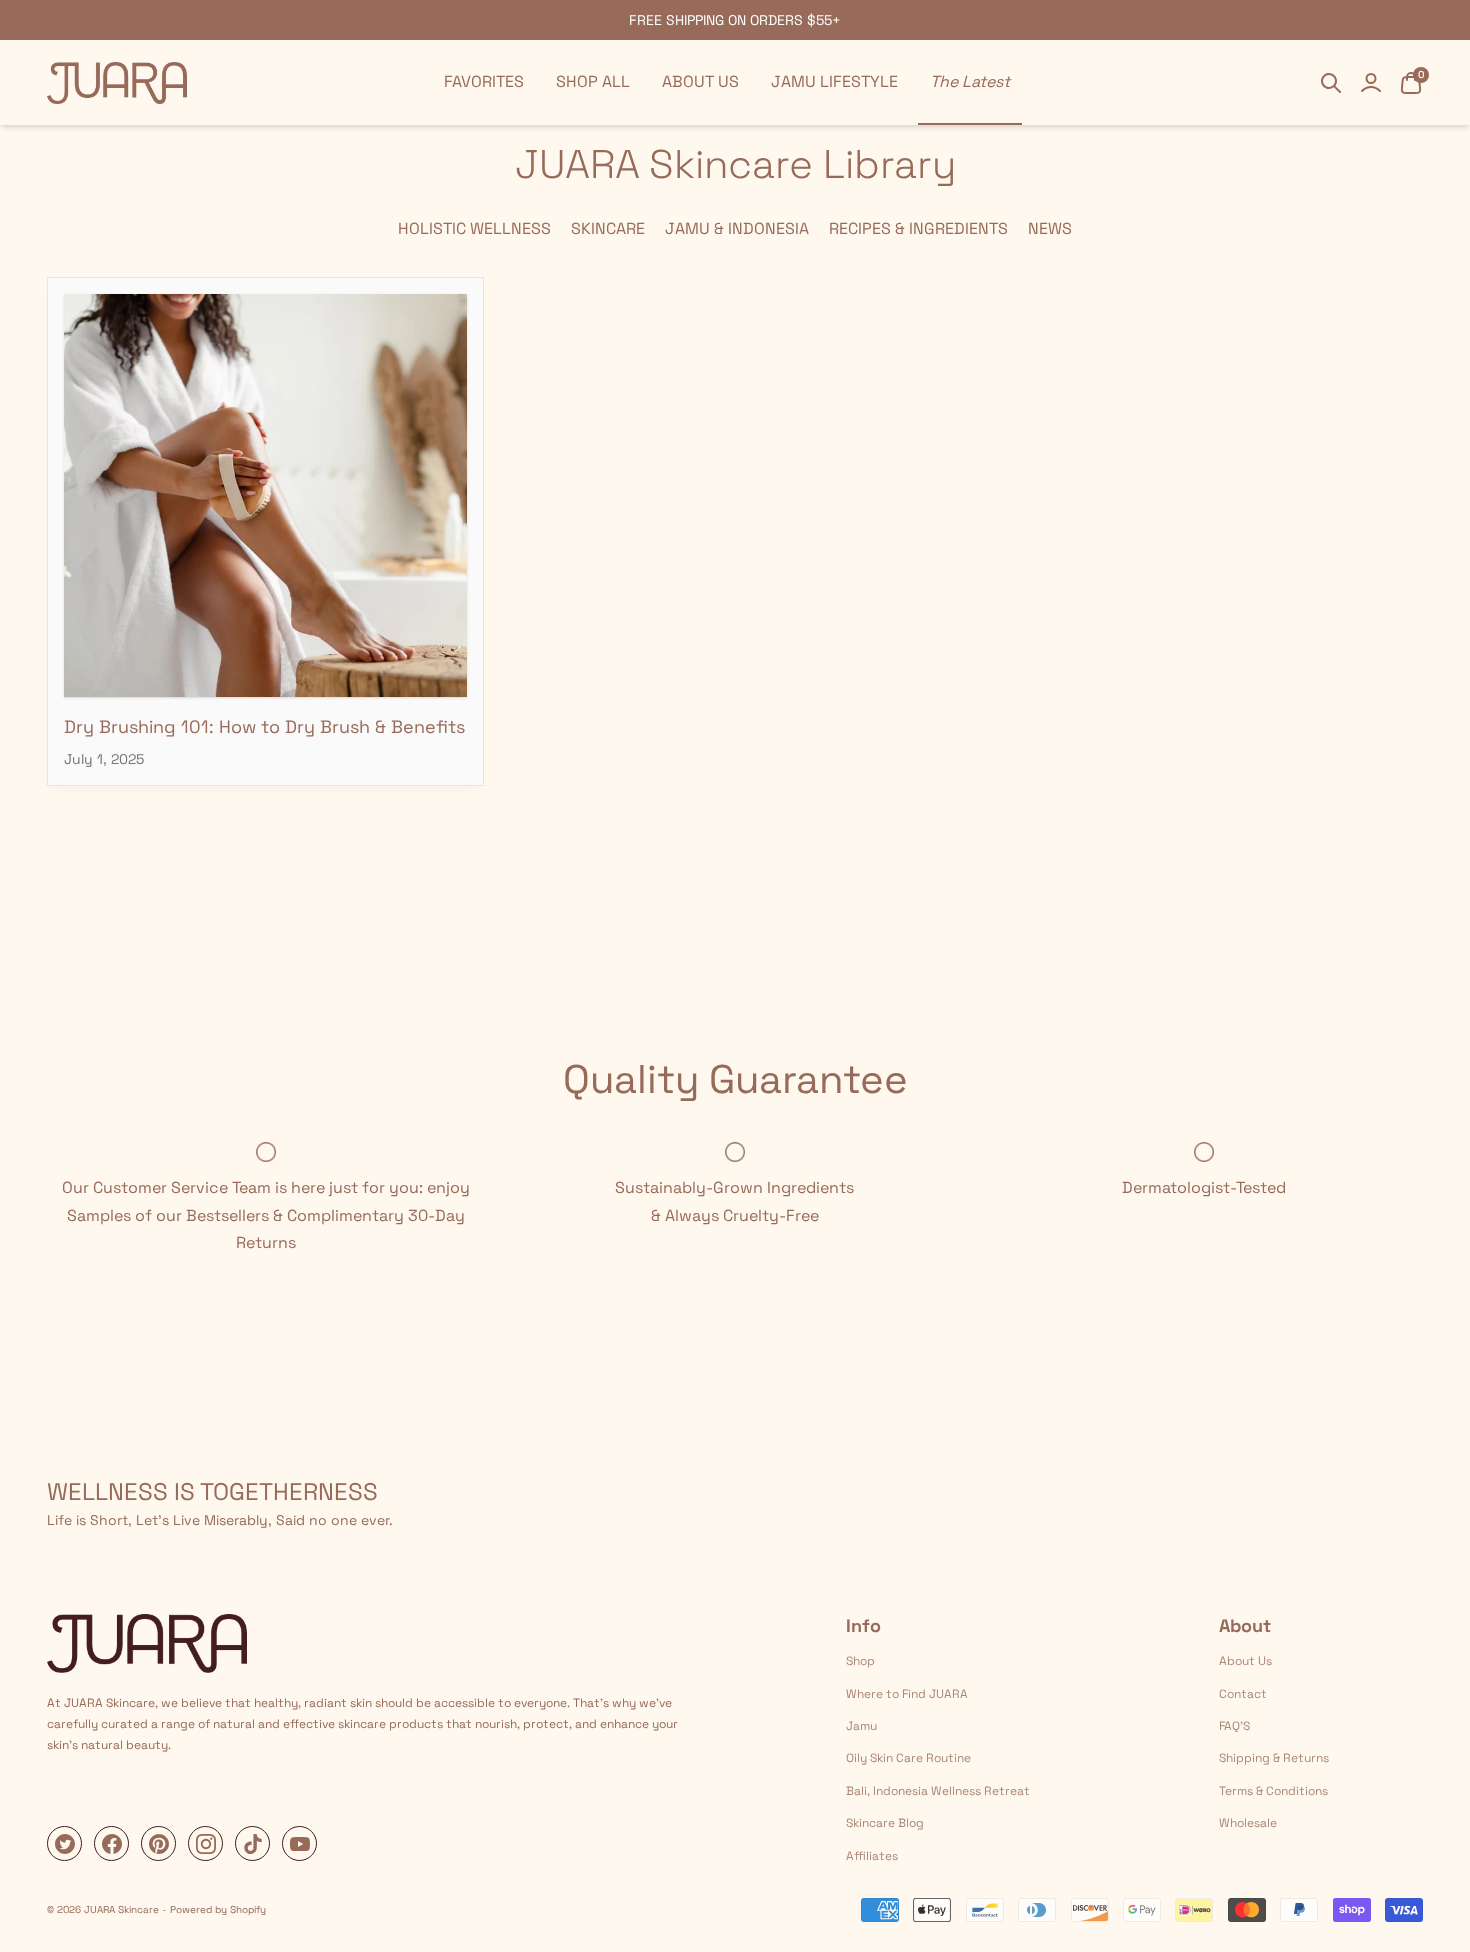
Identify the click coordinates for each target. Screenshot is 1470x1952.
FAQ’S (1234, 1726)
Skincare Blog (885, 1823)
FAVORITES (484, 81)
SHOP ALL (593, 81)
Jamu (861, 1726)
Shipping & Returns (1274, 1758)
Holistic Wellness (474, 228)
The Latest (970, 81)
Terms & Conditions (1273, 1791)
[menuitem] (484, 82)
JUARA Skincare (121, 1909)
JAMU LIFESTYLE (834, 81)
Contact (1243, 1694)
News (1050, 228)
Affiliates (872, 1856)
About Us (1245, 1661)
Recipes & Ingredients (918, 228)
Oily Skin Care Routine (908, 1758)
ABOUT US (700, 81)
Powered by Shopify (218, 1909)
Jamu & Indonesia (737, 228)
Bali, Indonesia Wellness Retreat (938, 1791)
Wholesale (1248, 1823)
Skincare (608, 228)
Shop (860, 1661)
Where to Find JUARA (907, 1694)
